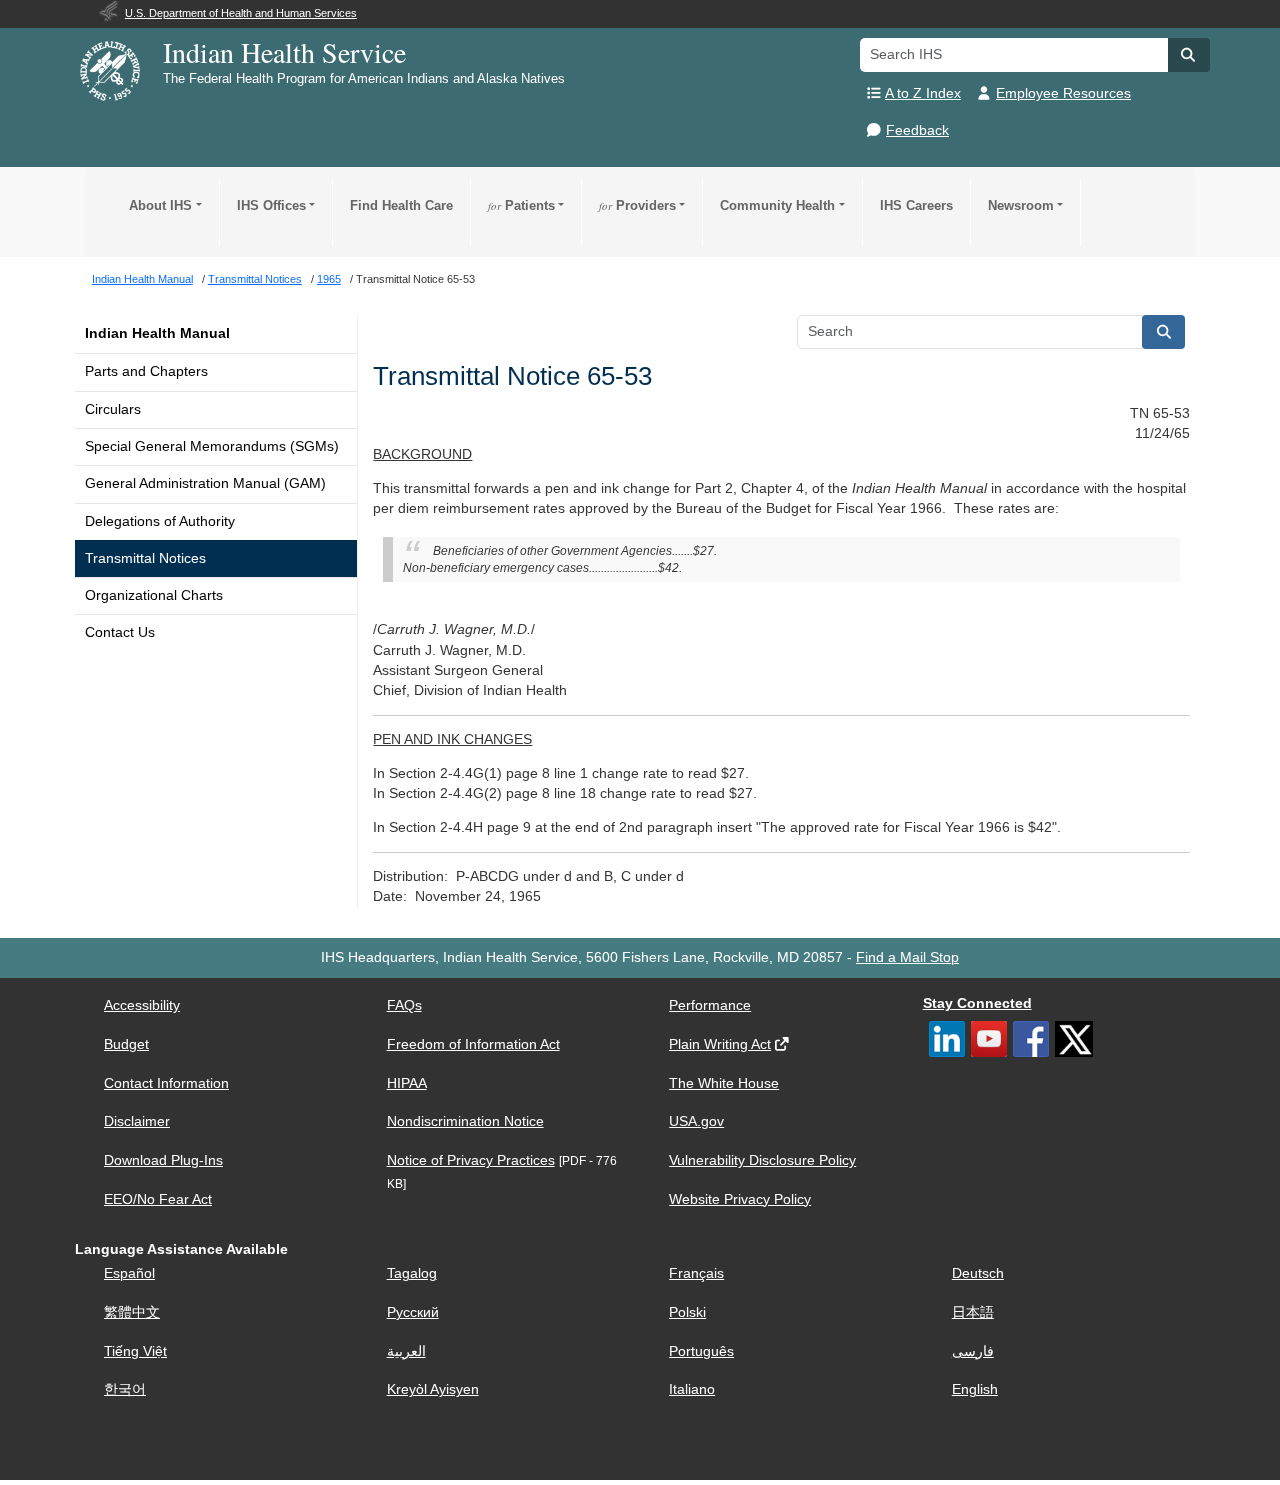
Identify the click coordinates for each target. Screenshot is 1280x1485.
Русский (413, 1312)
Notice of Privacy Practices (471, 1160)
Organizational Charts (154, 595)
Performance (710, 1005)
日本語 (973, 1312)
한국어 (125, 1389)
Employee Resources (1063, 93)
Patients (521, 205)
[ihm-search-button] (1164, 332)
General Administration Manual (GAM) (205, 483)
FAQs (404, 1005)
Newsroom (1021, 205)
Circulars (113, 409)
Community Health (777, 205)
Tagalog (412, 1273)
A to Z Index (923, 93)
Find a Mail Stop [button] (907, 957)
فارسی (973, 1351)
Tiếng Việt (135, 1351)
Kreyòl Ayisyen (433, 1389)
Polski (687, 1312)
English (975, 1389)
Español (129, 1273)
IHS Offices (271, 205)
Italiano (692, 1389)
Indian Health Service (284, 52)
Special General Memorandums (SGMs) (212, 446)
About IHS (160, 205)
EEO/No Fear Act (158, 1199)
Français (696, 1273)
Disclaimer (137, 1121)
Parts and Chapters (146, 371)
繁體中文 (132, 1312)
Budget (126, 1044)
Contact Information (166, 1083)
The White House (724, 1083)
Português (701, 1351)
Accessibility (142, 1005)
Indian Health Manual (157, 333)
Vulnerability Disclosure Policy (762, 1160)
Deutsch (978, 1273)
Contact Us (120, 632)
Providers (637, 205)
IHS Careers (916, 205)
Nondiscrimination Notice (465, 1121)
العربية (406, 1351)
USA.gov (696, 1121)
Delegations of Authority (160, 521)
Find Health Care (401, 205)
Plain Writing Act (720, 1044)
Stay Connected (977, 1003)
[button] (1189, 55)
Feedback (917, 130)
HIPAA (407, 1083)
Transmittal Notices (145, 558)
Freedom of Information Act (473, 1044)
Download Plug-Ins (163, 1160)
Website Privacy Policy (740, 1199)
